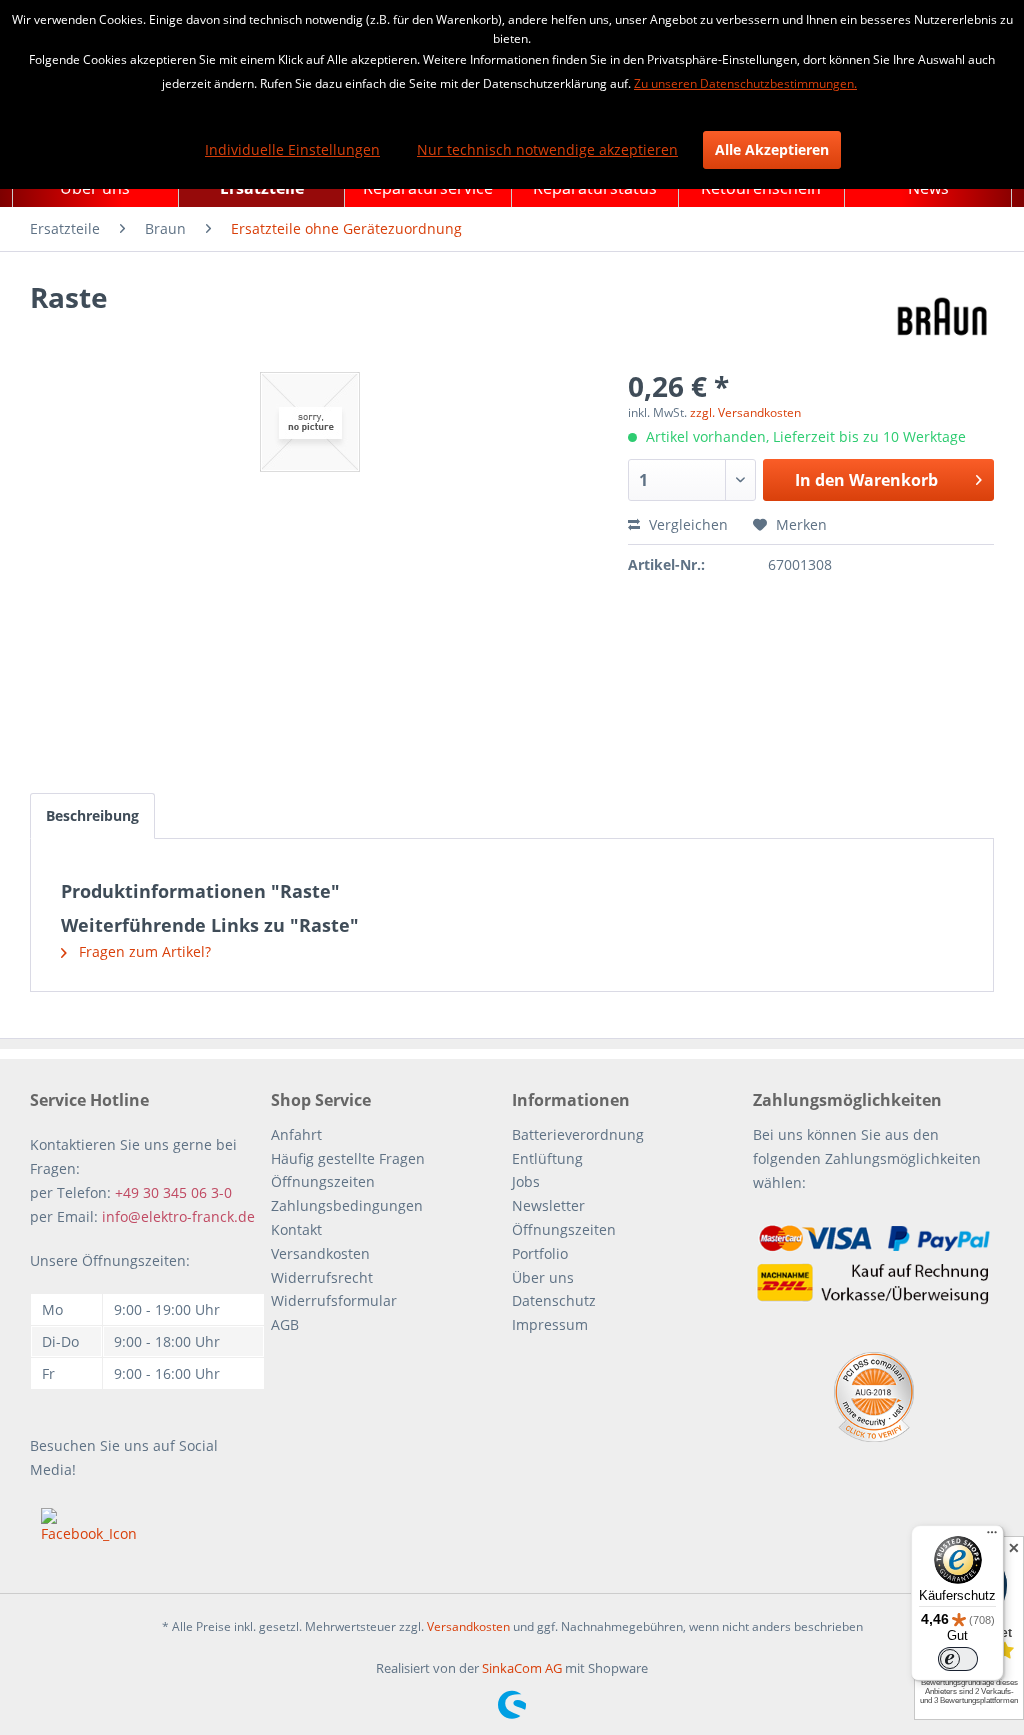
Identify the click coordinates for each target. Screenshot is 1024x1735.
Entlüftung (547, 1158)
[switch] (958, 1659)
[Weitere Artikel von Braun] (942, 317)
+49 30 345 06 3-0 (173, 1192)
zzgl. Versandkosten (745, 412)
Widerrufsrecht (322, 1277)
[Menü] (992, 1537)
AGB (285, 1324)
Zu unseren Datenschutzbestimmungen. (745, 83)
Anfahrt (296, 1134)
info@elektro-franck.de (178, 1216)
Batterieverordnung (578, 1134)
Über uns (543, 1277)
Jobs (526, 1181)
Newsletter (548, 1205)
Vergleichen (686, 524)
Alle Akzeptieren (772, 149)
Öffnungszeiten (323, 1181)
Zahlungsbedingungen (347, 1205)
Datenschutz (554, 1300)
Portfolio (540, 1253)
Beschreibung (92, 815)
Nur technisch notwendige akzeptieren (547, 149)
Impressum (550, 1324)
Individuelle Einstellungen (292, 149)
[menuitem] (65, 229)
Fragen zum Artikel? (143, 951)
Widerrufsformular (334, 1300)
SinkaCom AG (522, 1668)
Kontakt (296, 1229)
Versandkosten (320, 1253)
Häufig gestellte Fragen (348, 1158)
